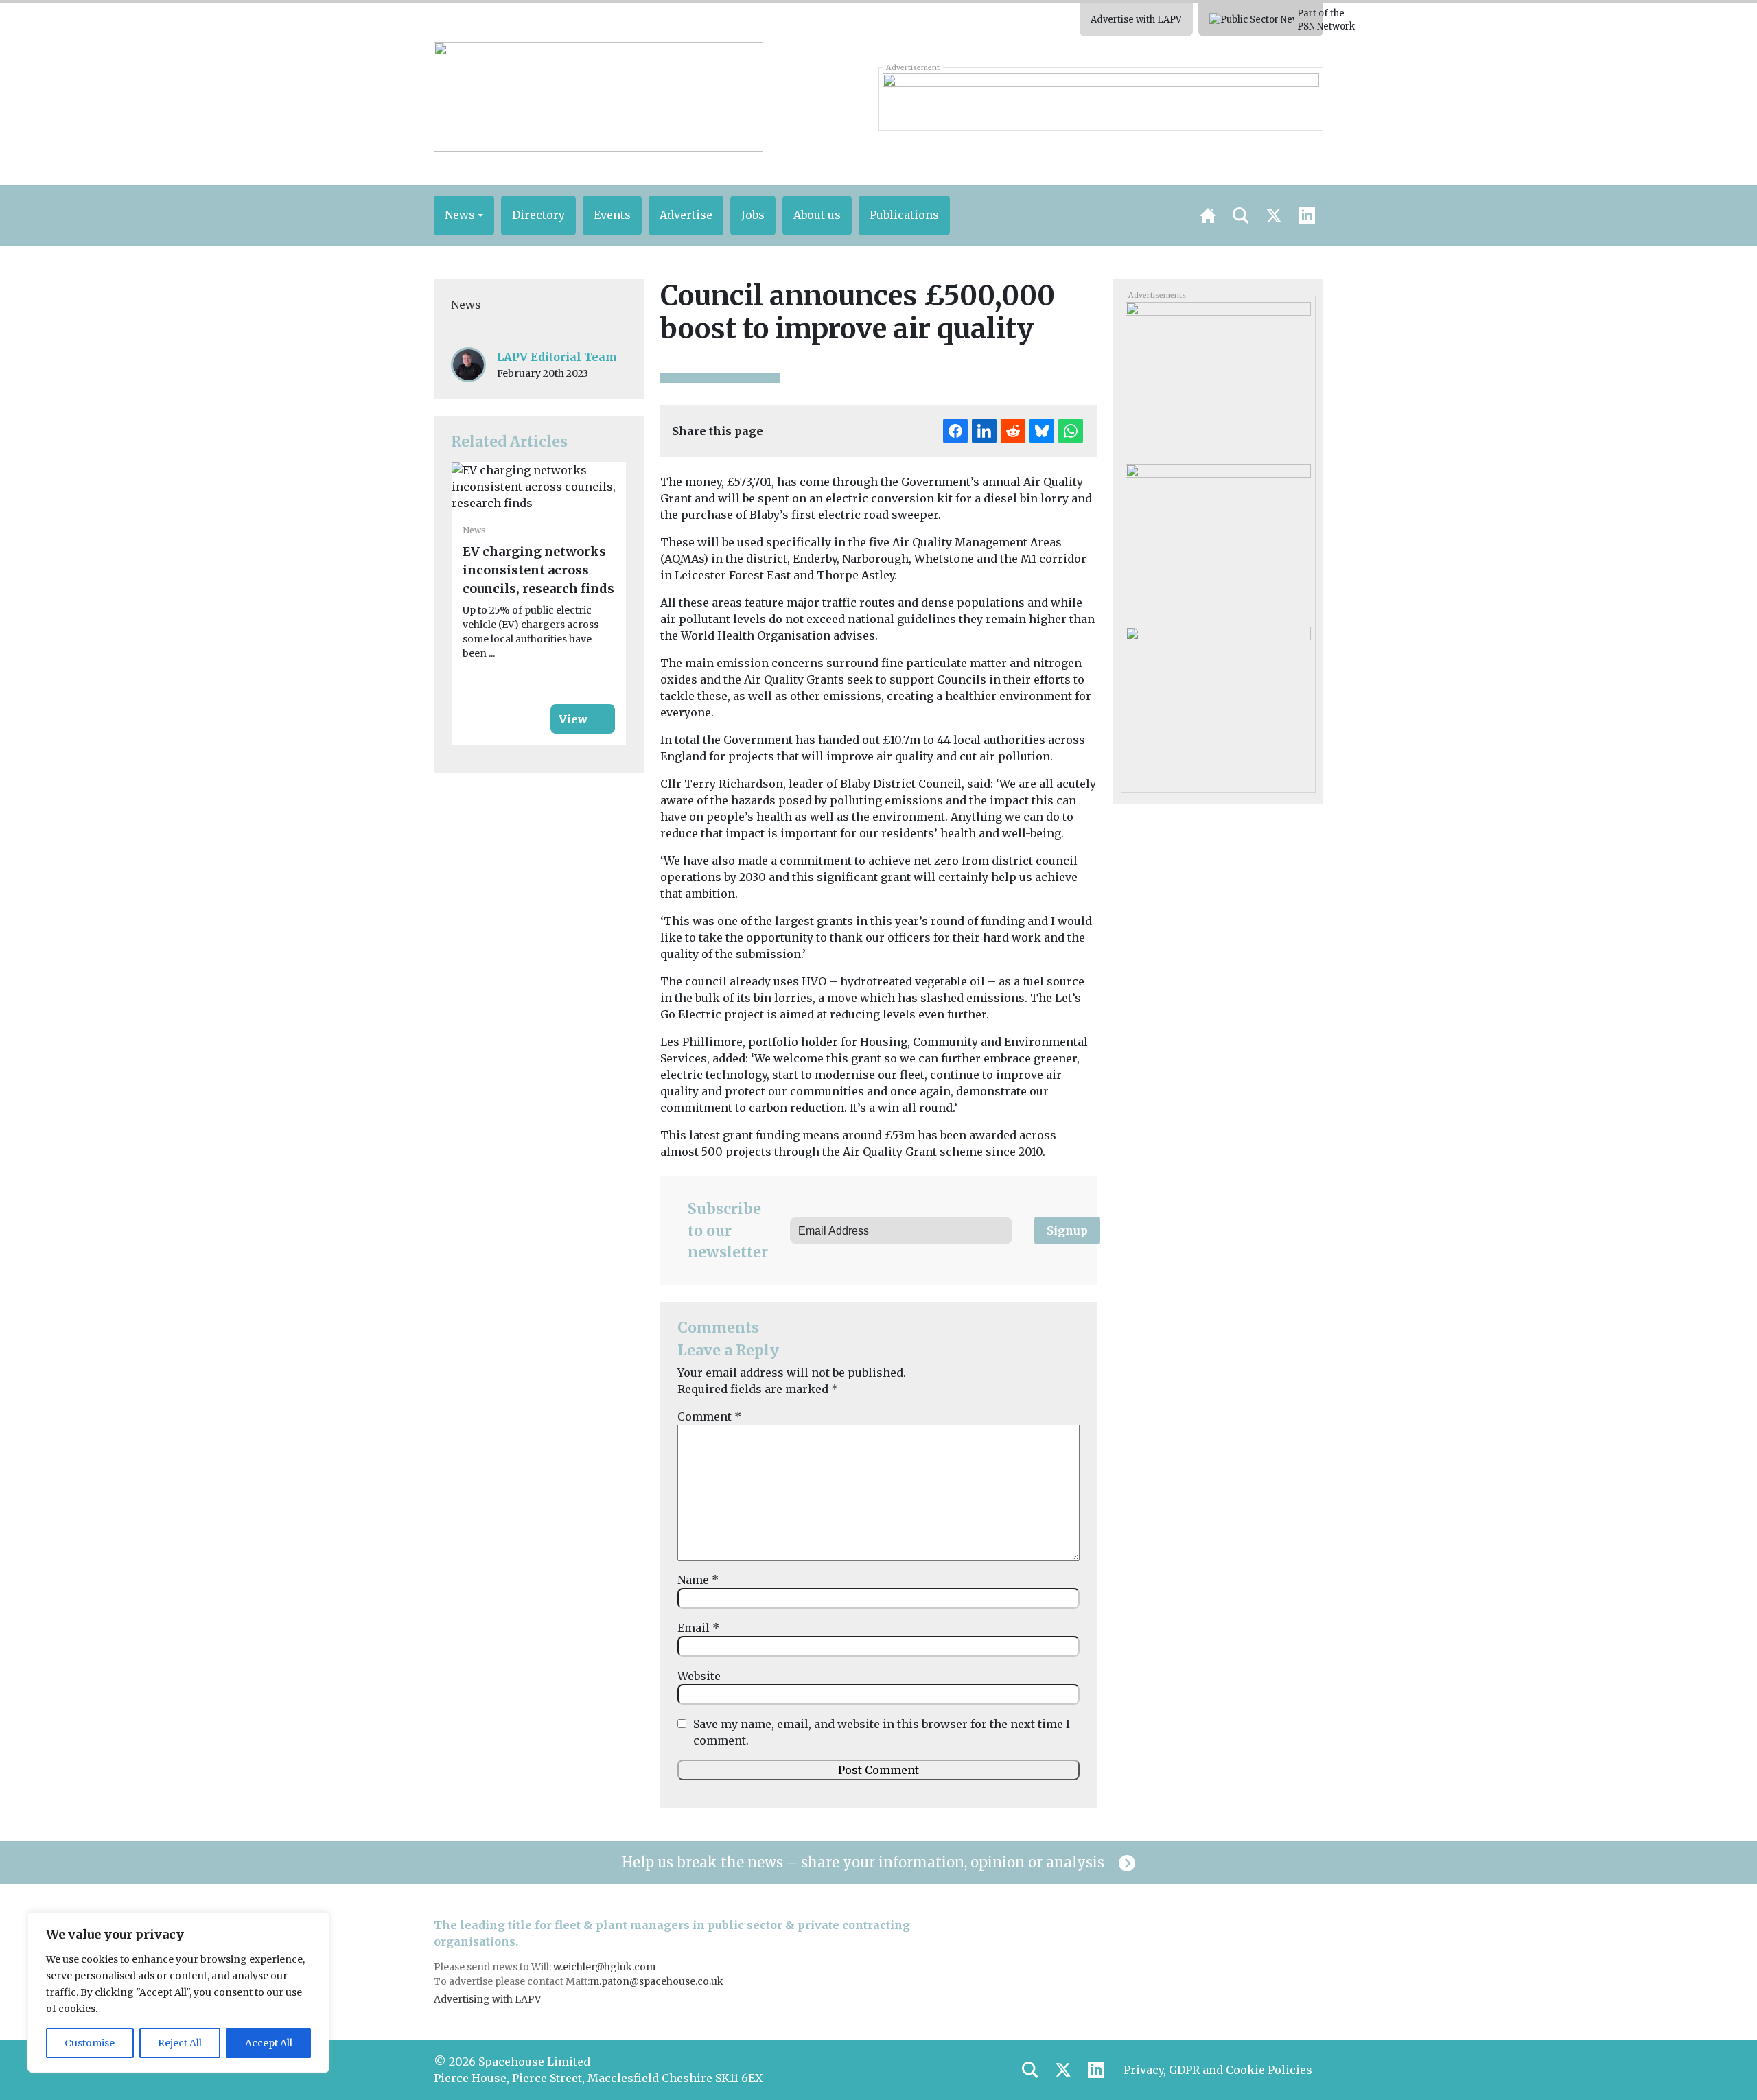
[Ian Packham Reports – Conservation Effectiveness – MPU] (1218, 378)
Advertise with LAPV (1136, 20)
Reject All (180, 2043)
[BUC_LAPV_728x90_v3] (1101, 99)
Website (699, 1676)
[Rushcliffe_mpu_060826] (1218, 540)
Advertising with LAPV (487, 1999)
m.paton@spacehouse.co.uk (656, 1981)
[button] (464, 215)
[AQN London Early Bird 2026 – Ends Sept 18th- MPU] (1218, 703)
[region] (178, 1992)
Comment (709, 1416)
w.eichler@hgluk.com (604, 1967)
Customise (90, 2043)
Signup (1067, 1230)
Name (698, 1580)
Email (698, 1628)
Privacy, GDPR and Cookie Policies (1218, 2070)
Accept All (269, 2043)
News (466, 305)
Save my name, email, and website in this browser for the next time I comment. (882, 1732)
